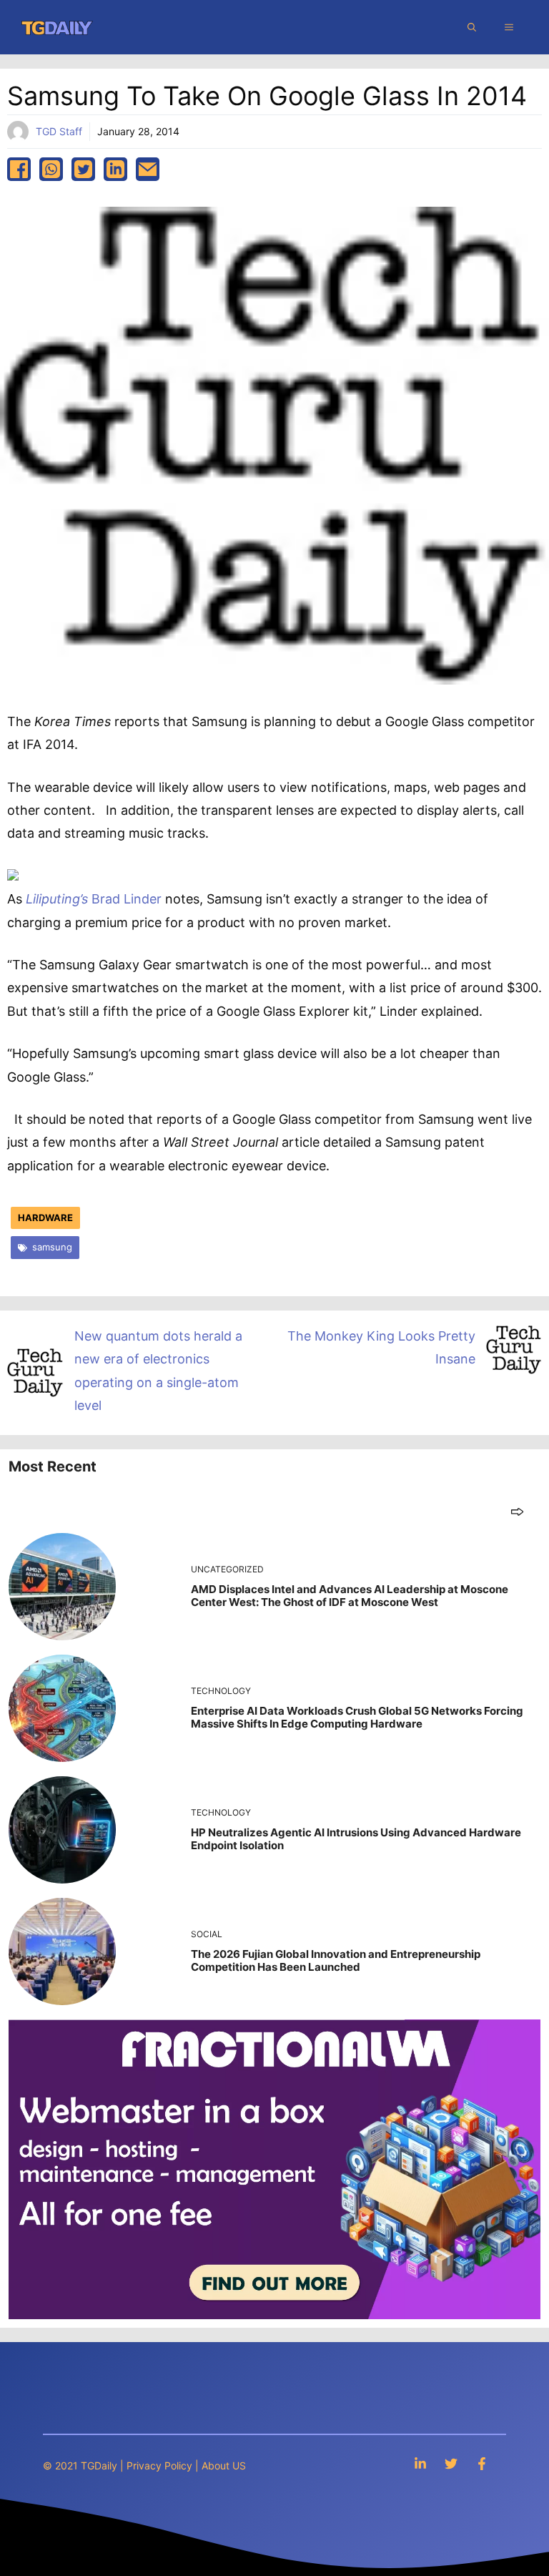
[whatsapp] (51, 169)
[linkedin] (115, 169)
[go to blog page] (517, 1511)
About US (224, 2465)
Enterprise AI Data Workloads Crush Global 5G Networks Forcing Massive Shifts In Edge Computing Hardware (357, 1717)
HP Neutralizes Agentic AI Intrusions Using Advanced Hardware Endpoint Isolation (356, 1839)
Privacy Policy (159, 2465)
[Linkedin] (420, 2463)
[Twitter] (451, 2463)
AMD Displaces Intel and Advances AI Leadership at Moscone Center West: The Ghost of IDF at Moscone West (350, 1596)
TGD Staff (59, 131)
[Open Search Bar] (472, 27)
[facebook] (19, 169)
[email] (148, 169)
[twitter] (83, 169)
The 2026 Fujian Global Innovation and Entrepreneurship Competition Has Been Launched (336, 1960)
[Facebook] (482, 2463)
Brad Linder (94, 899)
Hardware (45, 1218)
